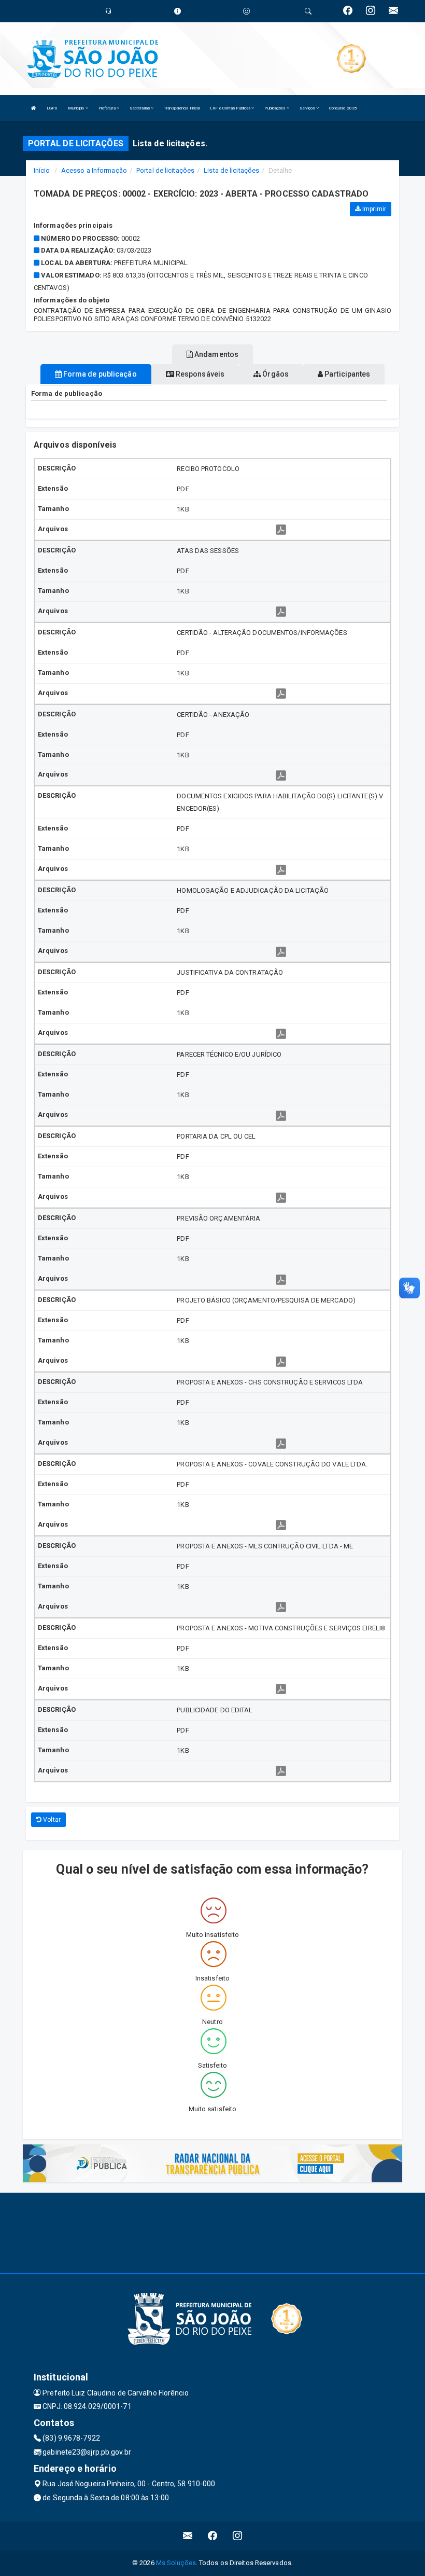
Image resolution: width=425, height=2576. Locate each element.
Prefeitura (108, 108)
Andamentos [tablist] (216, 354)
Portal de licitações (165, 170)
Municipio (77, 108)
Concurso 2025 (343, 108)
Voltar (51, 1820)
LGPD (52, 108)
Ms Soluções (176, 2563)
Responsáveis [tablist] (199, 374)
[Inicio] (34, 108)
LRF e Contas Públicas (231, 108)
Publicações (275, 108)
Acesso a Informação (94, 170)
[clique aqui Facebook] (213, 2536)
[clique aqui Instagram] (238, 2536)
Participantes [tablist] (346, 374)
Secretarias (140, 108)
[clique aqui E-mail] (188, 2536)
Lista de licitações (231, 170)
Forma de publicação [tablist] (99, 374)
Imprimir (373, 209)
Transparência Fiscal (182, 108)
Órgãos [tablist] (275, 374)
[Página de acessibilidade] (246, 11)
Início (42, 170)
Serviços (308, 108)
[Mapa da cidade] (212, 2232)
